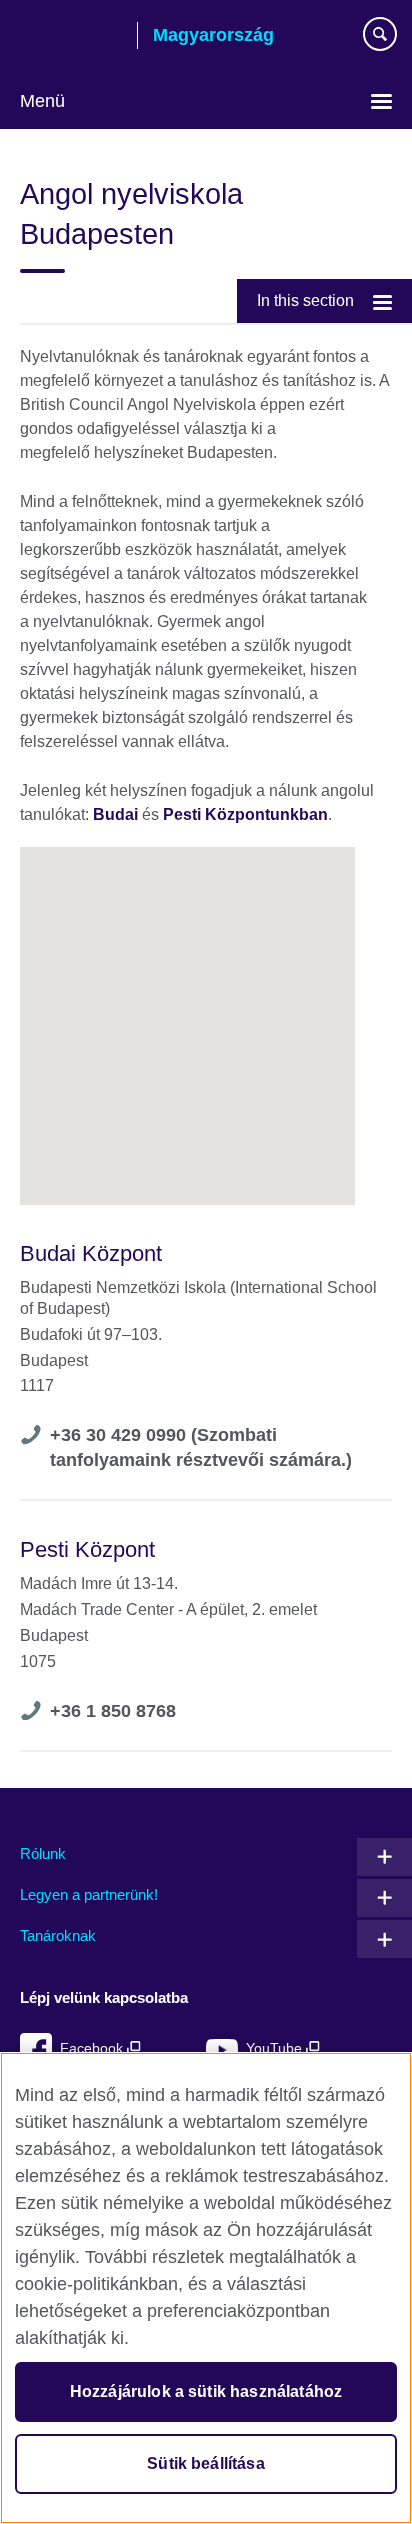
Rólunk (43, 1853)
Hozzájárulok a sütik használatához (206, 2391)
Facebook (93, 2048)
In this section (305, 300)
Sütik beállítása (206, 2463)
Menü (42, 101)
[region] (206, 2288)
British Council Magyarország (71, 37)
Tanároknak (58, 1935)
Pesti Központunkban (245, 814)
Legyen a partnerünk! (89, 1894)
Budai (115, 814)
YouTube (276, 2048)
